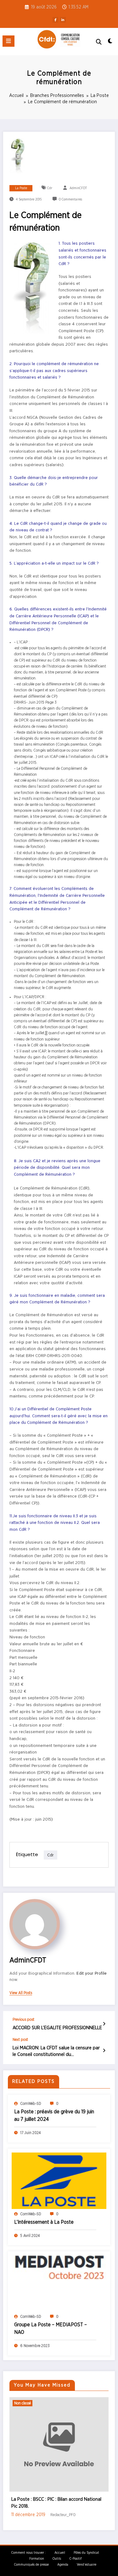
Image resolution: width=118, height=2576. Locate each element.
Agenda (63, 2558)
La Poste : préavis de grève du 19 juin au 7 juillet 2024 (54, 2116)
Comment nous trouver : (29, 2546)
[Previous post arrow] (104, 2024)
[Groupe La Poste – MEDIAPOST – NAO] (59, 2283)
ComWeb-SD (31, 2104)
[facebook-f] (55, 20)
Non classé (40, 2403)
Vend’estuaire (87, 2558)
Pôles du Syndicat (86, 2546)
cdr (50, 188)
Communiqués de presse (31, 2558)
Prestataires (61, 2403)
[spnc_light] (110, 43)
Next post (20, 2040)
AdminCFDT (78, 188)
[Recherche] (99, 42)
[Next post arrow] (104, 2051)
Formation (37, 2552)
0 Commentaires (70, 200)
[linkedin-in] (63, 20)
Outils (57, 2552)
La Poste (21, 188)
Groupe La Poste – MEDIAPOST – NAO (51, 2329)
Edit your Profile (92, 1973)
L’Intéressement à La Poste (44, 2222)
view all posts (21, 1993)
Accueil (60, 2546)
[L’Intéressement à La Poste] (59, 2180)
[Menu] (8, 41)
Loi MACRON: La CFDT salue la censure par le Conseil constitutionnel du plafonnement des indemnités (56, 2052)
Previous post (23, 2020)
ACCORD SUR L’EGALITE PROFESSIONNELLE (57, 2028)
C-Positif (76, 2552)
